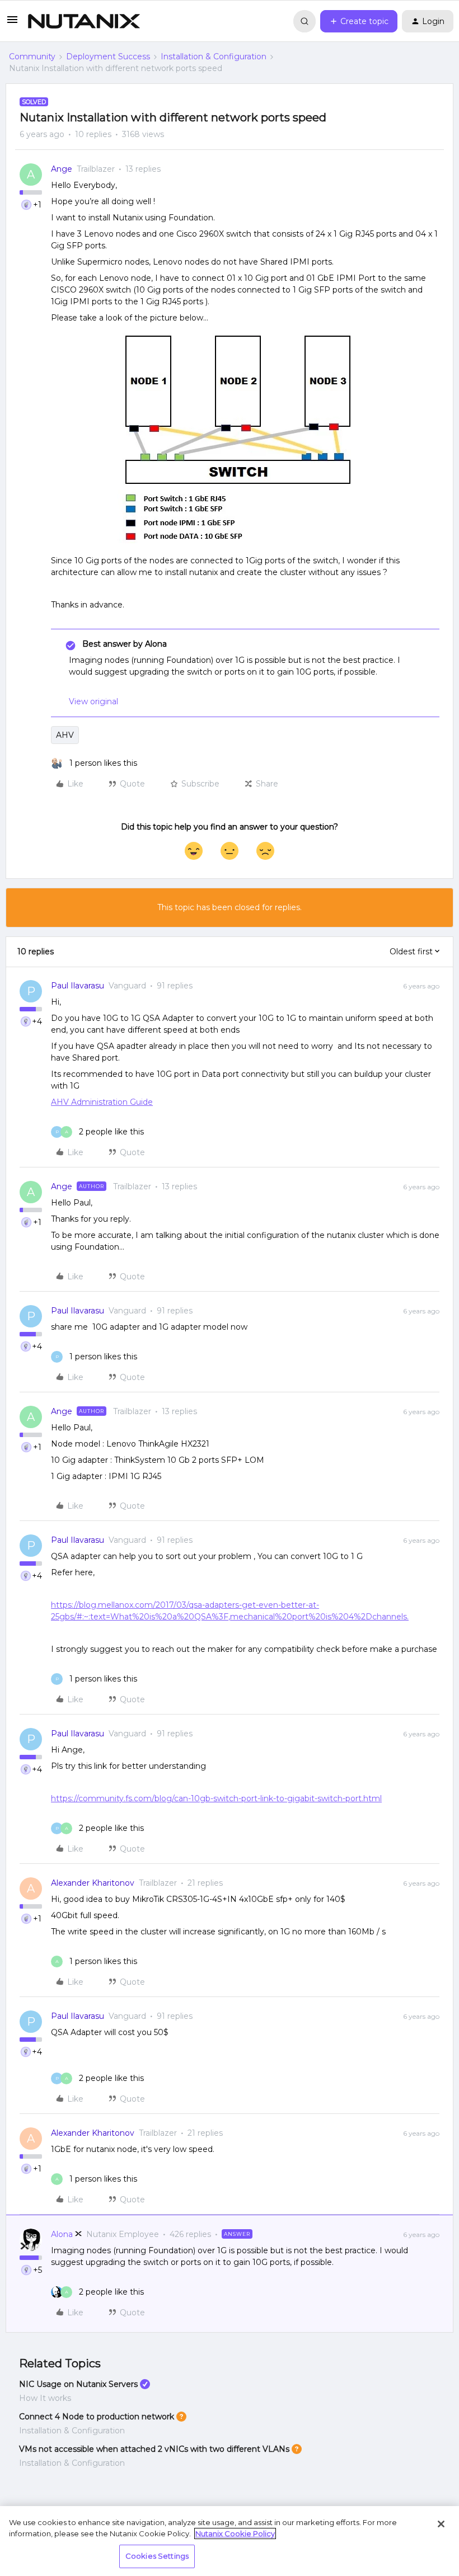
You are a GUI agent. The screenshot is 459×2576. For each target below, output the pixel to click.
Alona (62, 2234)
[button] (12, 23)
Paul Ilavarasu (78, 986)
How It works (45, 2398)
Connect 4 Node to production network (97, 2417)
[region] (230, 2541)
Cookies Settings (157, 2556)
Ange (62, 169)
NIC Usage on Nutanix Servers (78, 2384)
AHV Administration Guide (102, 1102)
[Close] (441, 2524)
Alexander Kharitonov (93, 1883)
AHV (65, 735)
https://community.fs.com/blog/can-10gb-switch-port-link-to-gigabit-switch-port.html (216, 1798)
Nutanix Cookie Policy (235, 2533)
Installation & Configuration (214, 56)
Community (32, 56)
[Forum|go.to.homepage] (84, 21)
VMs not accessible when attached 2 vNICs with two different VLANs (154, 2449)
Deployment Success (108, 56)
